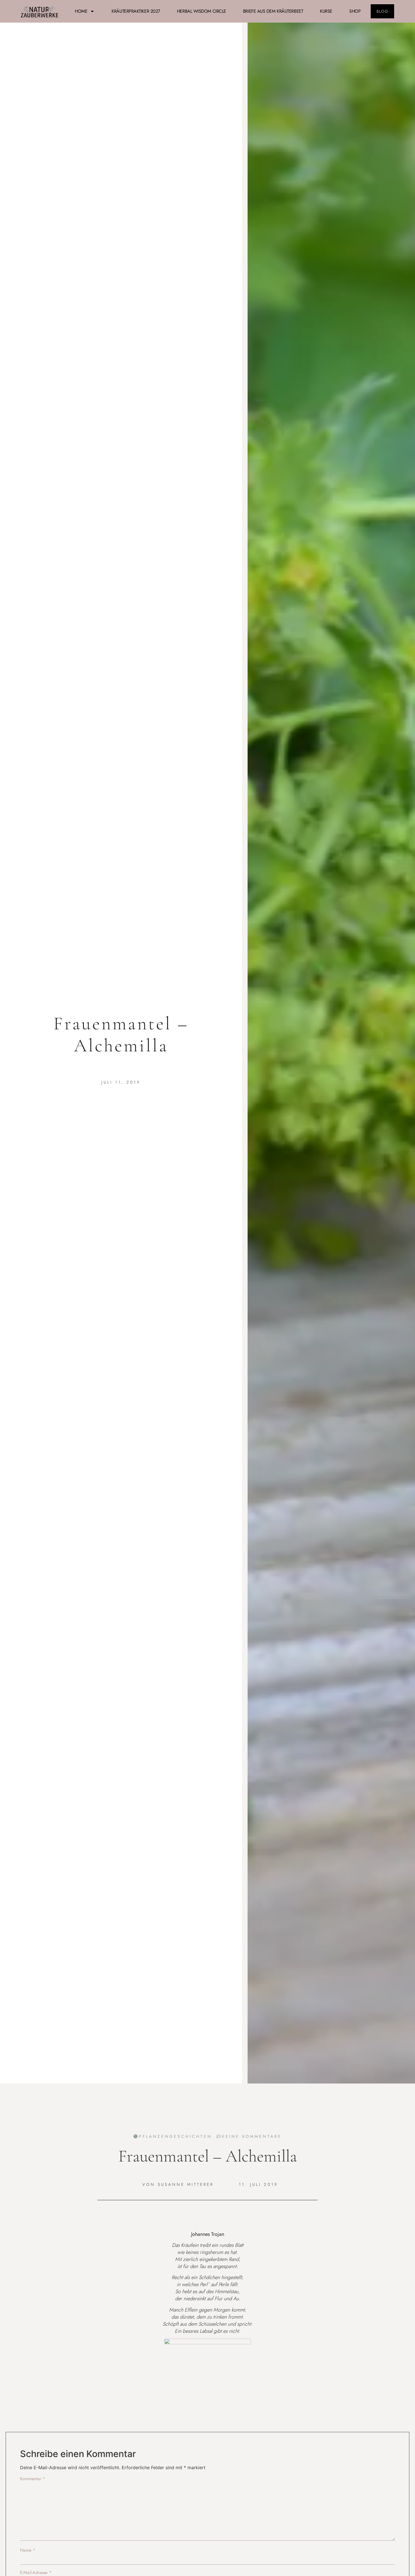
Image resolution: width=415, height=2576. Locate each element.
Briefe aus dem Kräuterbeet (273, 11)
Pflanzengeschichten (175, 2136)
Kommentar (33, 2479)
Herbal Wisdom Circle (202, 11)
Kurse (326, 11)
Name (28, 2550)
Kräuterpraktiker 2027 (136, 11)
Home (81, 11)
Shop (355, 11)
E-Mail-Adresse (36, 2573)
